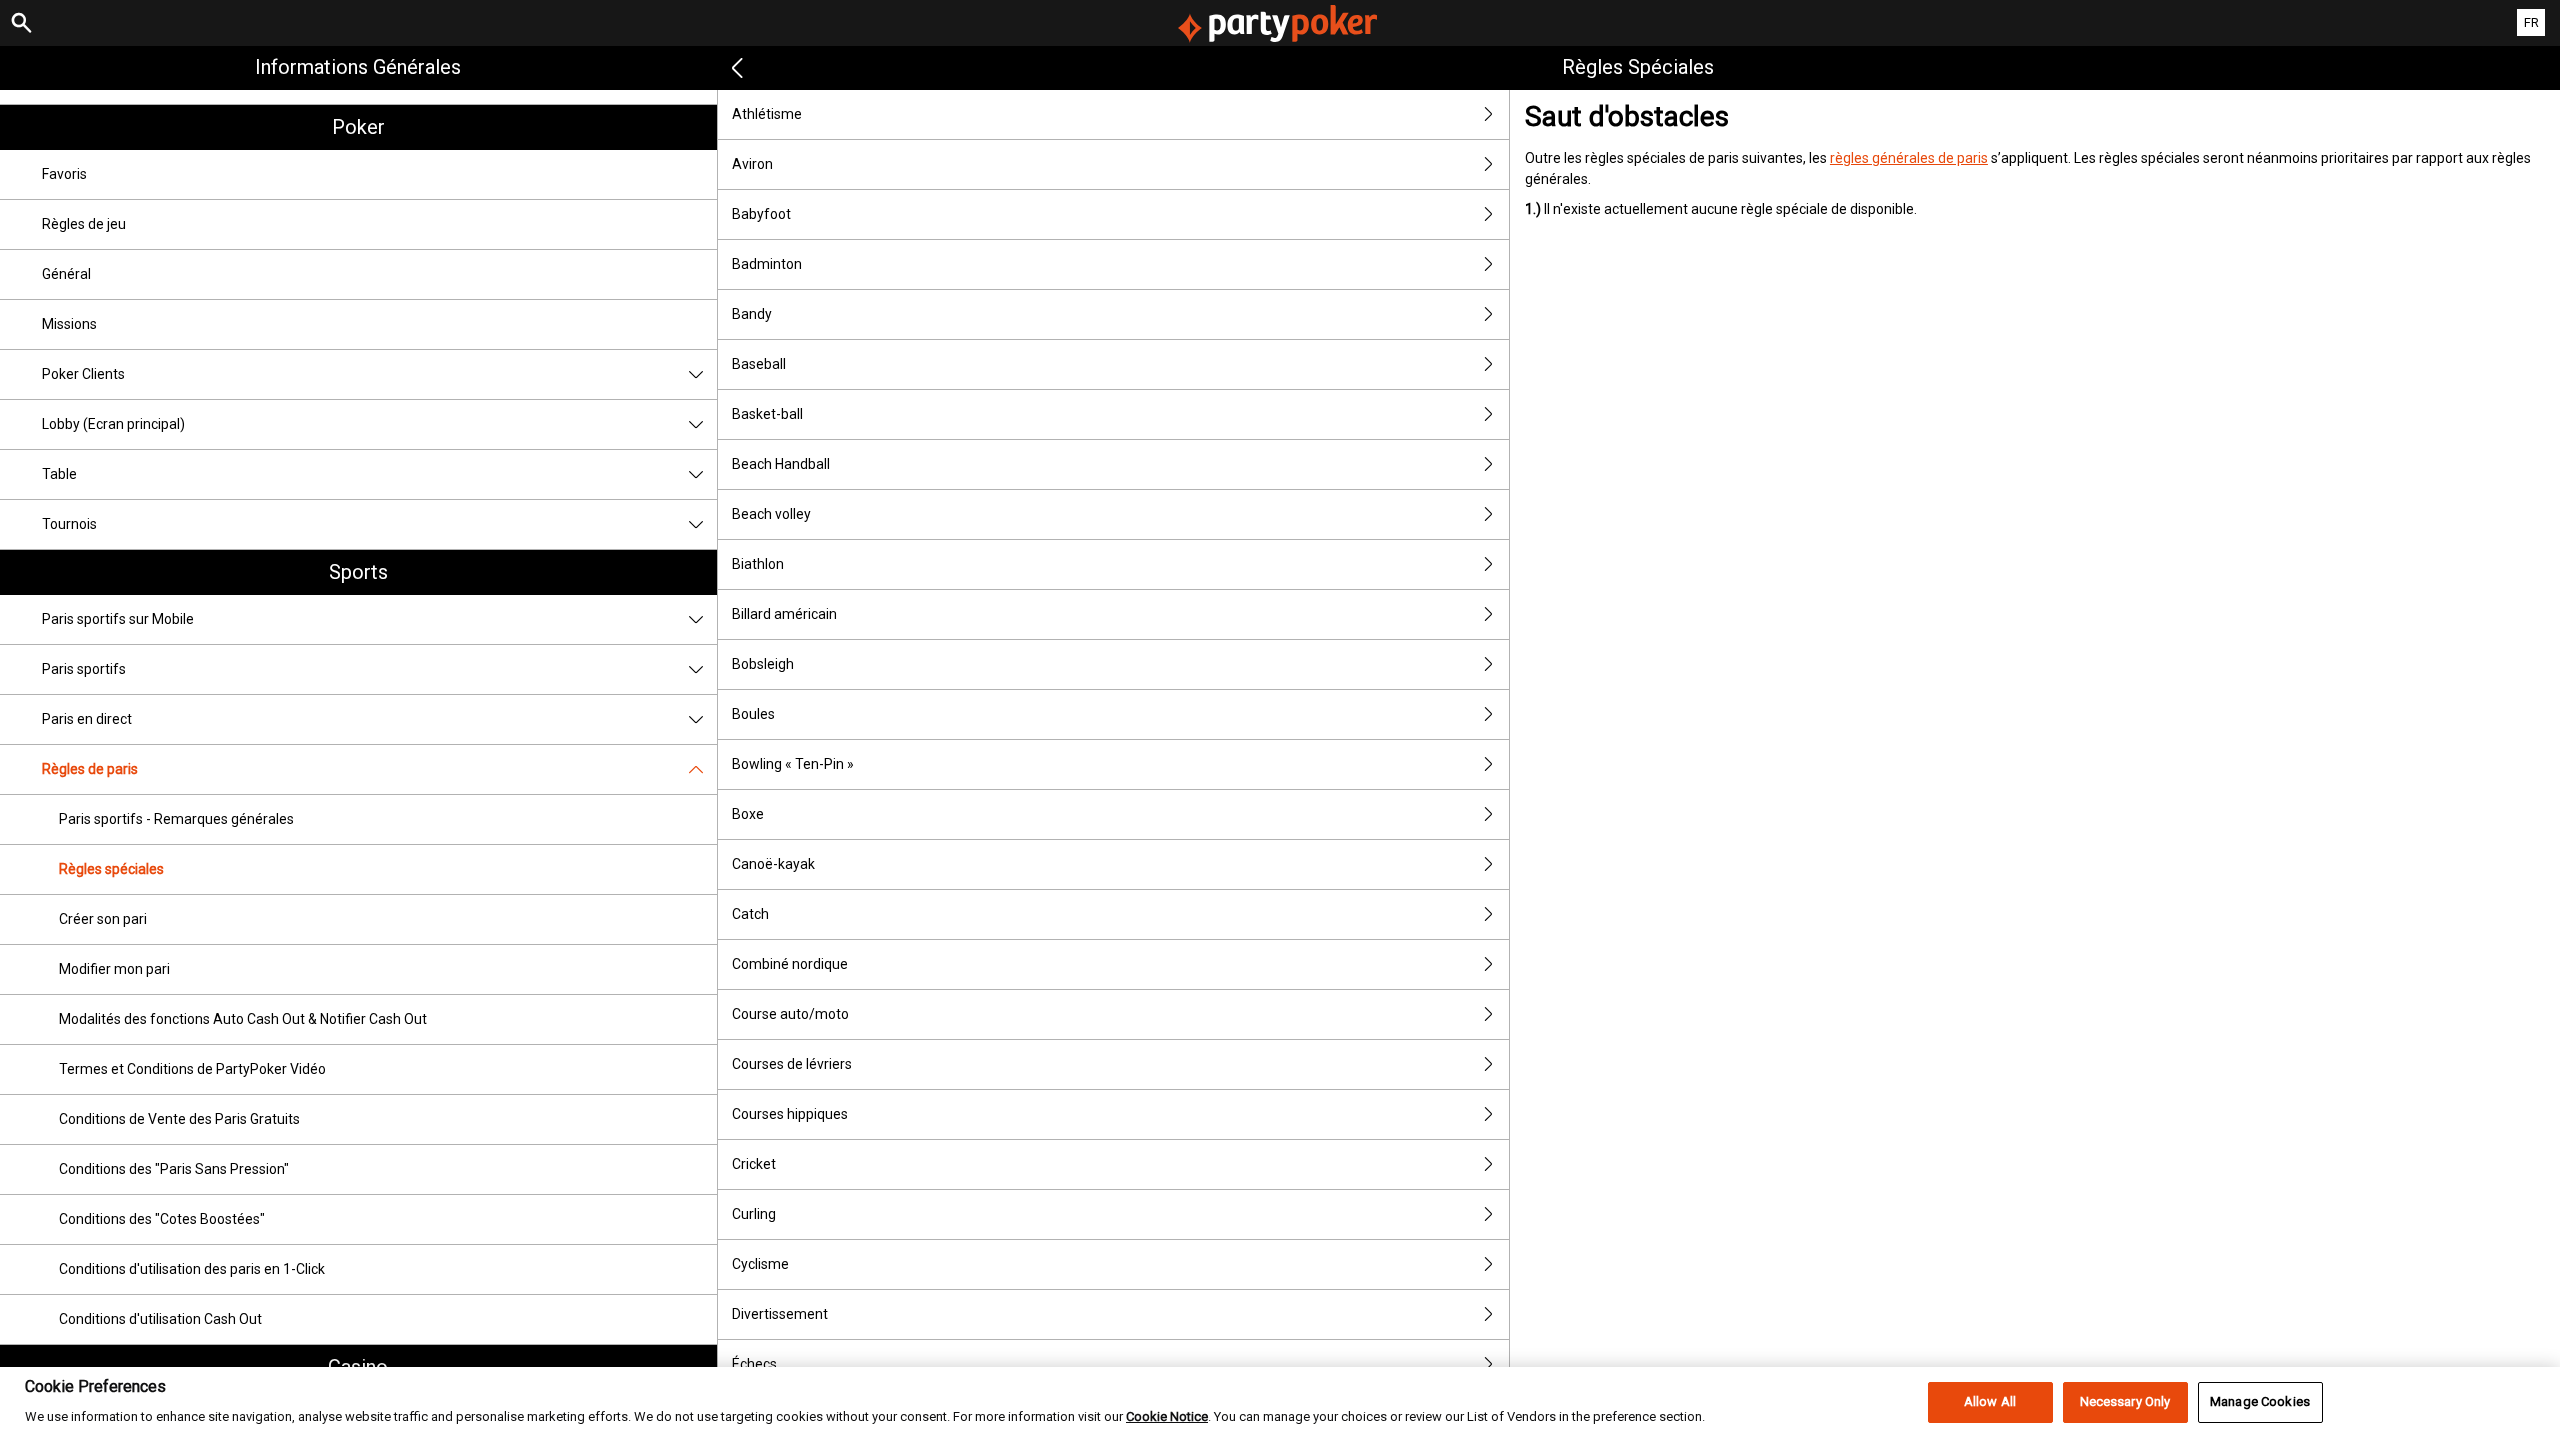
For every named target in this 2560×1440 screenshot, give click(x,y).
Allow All (1990, 1402)
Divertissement (780, 1314)
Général (66, 274)
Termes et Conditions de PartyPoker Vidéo (192, 1069)
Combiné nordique (790, 964)
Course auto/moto (790, 1014)
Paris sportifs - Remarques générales (176, 819)
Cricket (754, 1164)
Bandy (752, 314)
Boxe (748, 814)
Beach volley (771, 514)
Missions (69, 324)
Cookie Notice (1167, 1417)
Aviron (752, 164)
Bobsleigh (763, 664)
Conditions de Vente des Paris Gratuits (179, 1119)
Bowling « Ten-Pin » (793, 764)
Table (59, 474)
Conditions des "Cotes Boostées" (162, 1219)
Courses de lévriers (792, 1064)
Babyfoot (761, 214)
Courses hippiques (790, 1114)
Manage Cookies (2260, 1402)
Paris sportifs (84, 669)
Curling (754, 1214)
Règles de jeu (84, 224)
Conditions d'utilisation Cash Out (160, 1319)
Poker (358, 127)
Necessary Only (2125, 1402)
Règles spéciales (111, 869)
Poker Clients (83, 374)
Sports (358, 572)
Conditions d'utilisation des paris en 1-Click (192, 1269)
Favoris (64, 174)
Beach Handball (781, 464)
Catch (750, 914)
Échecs (754, 1364)
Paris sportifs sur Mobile (118, 619)
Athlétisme (767, 114)
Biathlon (758, 564)
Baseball (759, 364)
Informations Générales (358, 67)
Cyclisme (760, 1264)
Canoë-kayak (773, 864)
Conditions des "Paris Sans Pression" (174, 1169)
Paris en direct (87, 719)
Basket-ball (767, 414)
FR (2531, 22)
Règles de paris (90, 769)
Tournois (69, 524)
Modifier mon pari (114, 969)
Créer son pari (103, 919)
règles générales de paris (1909, 158)
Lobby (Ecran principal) (113, 424)
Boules (753, 714)
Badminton (767, 264)
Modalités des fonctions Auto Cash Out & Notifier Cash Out (243, 1019)
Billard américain (784, 614)
